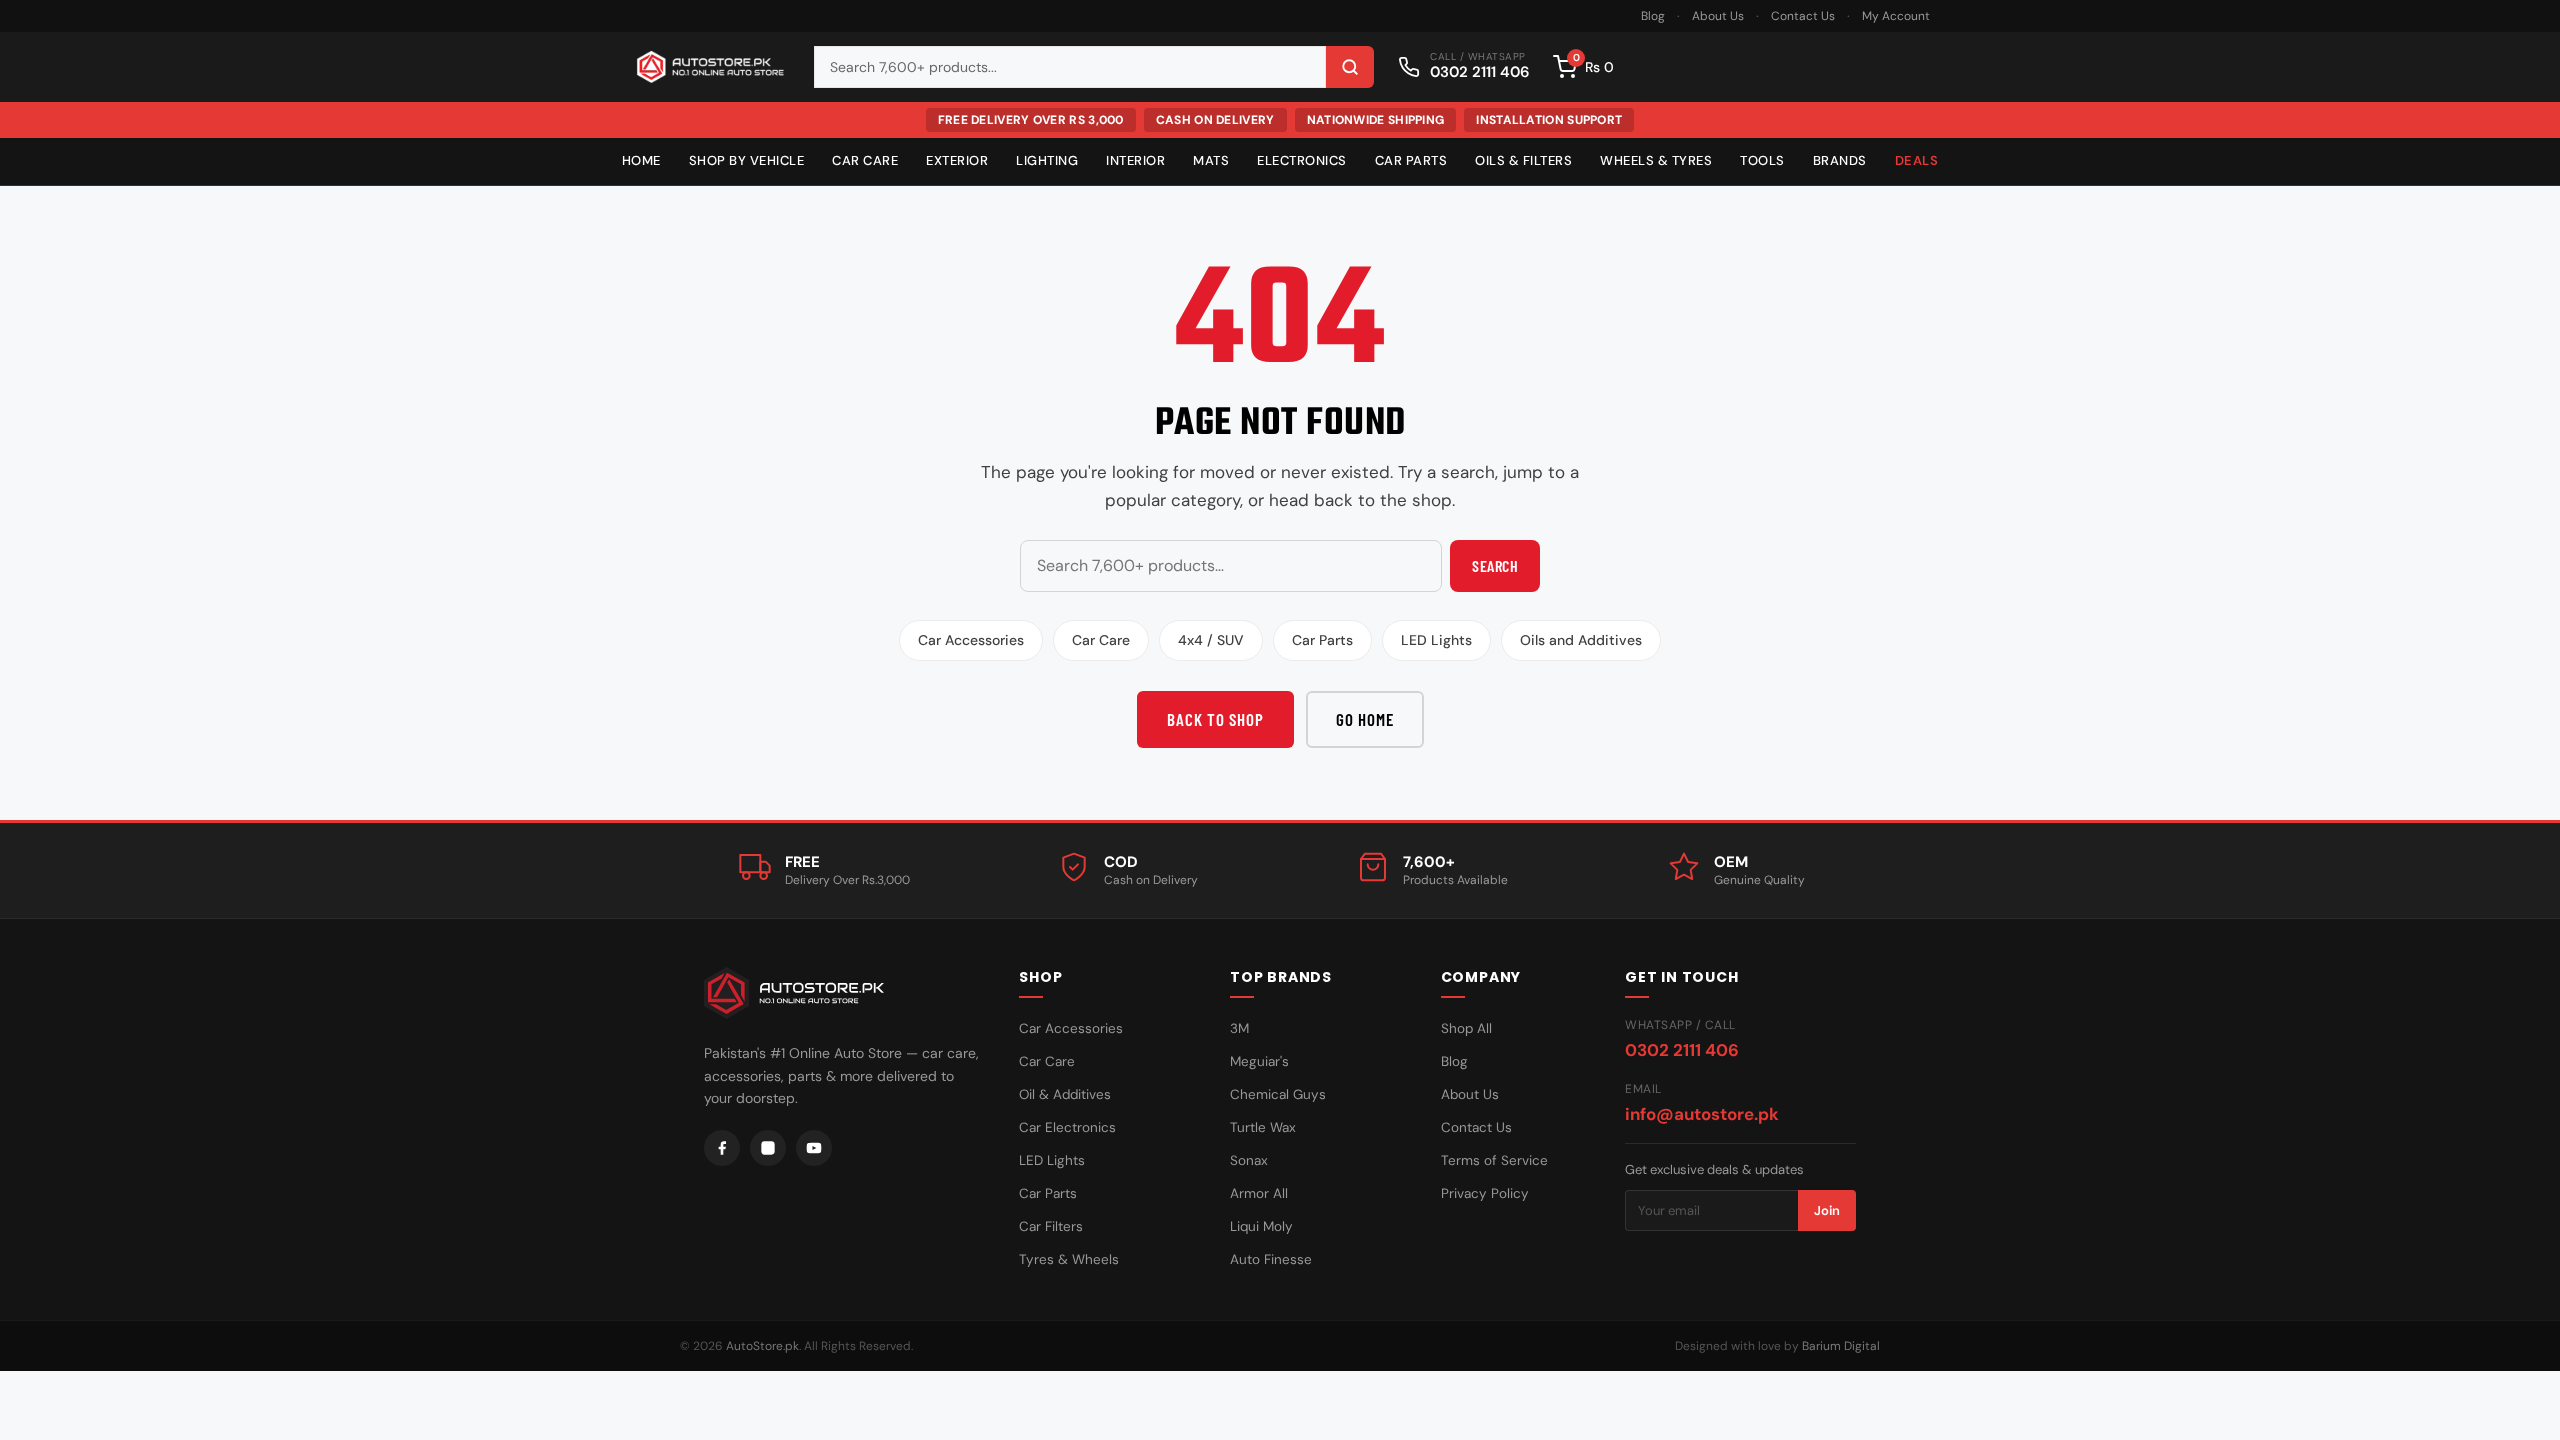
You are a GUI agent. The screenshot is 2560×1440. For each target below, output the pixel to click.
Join (1827, 1210)
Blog (1653, 16)
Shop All (1466, 1028)
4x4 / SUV (1211, 640)
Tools (1762, 160)
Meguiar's (1259, 1061)
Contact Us (1803, 16)
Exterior (957, 160)
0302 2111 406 (1682, 1050)
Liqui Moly (1261, 1226)
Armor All (1259, 1193)
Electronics (1302, 160)
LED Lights (1436, 640)
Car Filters (1051, 1226)
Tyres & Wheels (1069, 1259)
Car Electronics (1067, 1127)
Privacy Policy (1485, 1193)
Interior (1135, 160)
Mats (1211, 160)
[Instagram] (768, 1148)
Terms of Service (1494, 1160)
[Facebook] (722, 1148)
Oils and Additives (1581, 640)
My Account (1896, 16)
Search (1495, 565)
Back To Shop (1215, 719)
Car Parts (1411, 160)
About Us (1718, 16)
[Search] (1350, 67)
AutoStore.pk (762, 1346)
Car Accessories (971, 640)
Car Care (865, 160)
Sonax (1249, 1160)
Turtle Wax (1263, 1127)
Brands (1840, 160)
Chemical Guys (1278, 1094)
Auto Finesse (1271, 1259)
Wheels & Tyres (1656, 160)
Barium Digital (1841, 1346)
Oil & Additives (1065, 1094)
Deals (1917, 160)
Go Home (1365, 719)
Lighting (1047, 160)
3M (1239, 1028)
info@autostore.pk (1702, 1114)
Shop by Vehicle (747, 160)
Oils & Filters (1523, 160)
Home (641, 160)
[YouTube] (814, 1148)
